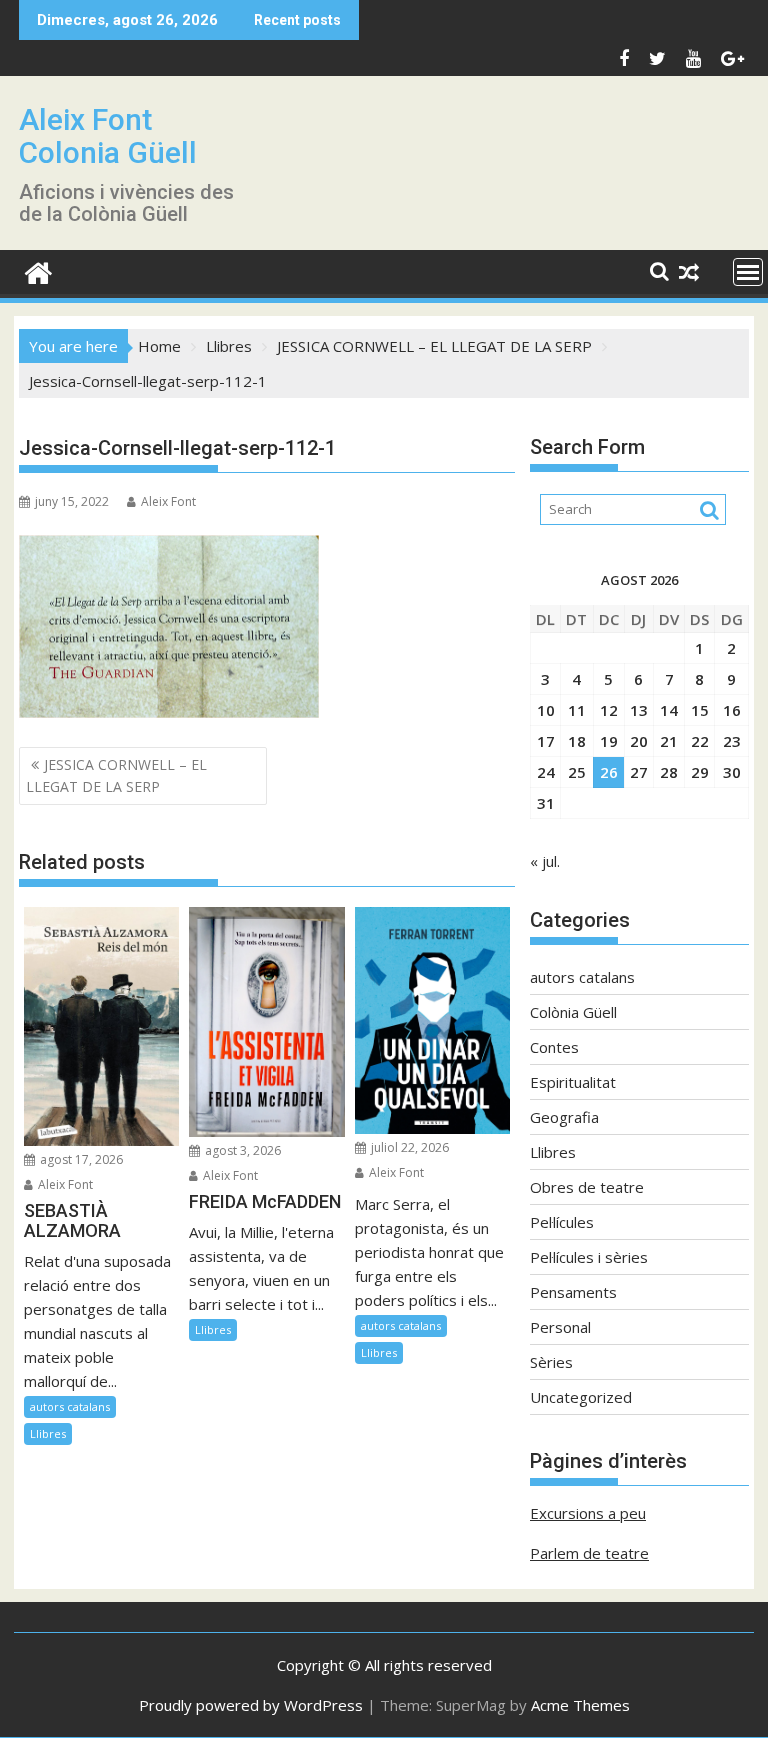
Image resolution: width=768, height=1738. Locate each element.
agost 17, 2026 (80, 1159)
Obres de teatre (587, 1187)
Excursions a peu (588, 1513)
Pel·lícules (562, 1222)
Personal (560, 1327)
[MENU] (748, 272)
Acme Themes (580, 1705)
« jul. (545, 861)
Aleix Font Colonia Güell (108, 136)
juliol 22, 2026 (408, 1147)
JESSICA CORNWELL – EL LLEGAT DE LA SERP (116, 775)
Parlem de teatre (589, 1553)
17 (546, 741)
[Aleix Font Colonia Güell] (38, 270)
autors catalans (70, 1406)
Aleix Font (168, 501)
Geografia (564, 1117)
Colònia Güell (573, 1012)
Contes (554, 1047)
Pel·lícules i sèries (589, 1257)
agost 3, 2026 (241, 1150)
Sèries (551, 1362)
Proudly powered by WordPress (251, 1705)
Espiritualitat (573, 1082)
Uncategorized (581, 1397)
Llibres (48, 1433)
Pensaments (573, 1292)
